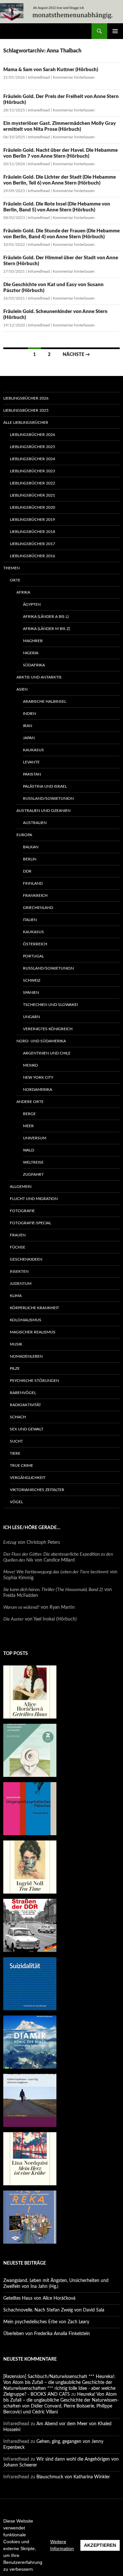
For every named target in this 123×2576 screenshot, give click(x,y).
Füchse (18, 1247)
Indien (30, 714)
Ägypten (32, 604)
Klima (16, 1296)
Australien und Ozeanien (43, 811)
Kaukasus (33, 750)
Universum (35, 1138)
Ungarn (31, 1017)
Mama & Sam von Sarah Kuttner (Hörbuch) (51, 70)
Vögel (16, 1502)
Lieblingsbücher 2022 (32, 483)
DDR (27, 871)
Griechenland (38, 908)
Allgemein (21, 1187)
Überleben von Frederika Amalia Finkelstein (47, 2334)
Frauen (18, 1235)
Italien (30, 920)
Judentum (21, 1284)
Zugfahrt (33, 1174)
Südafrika (34, 665)
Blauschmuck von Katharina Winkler (73, 2477)
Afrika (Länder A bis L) (46, 617)
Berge (29, 1114)
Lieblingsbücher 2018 (32, 532)
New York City (38, 1077)
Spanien (31, 993)
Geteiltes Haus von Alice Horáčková (39, 2298)
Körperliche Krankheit (34, 1308)
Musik (16, 1344)
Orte (15, 580)
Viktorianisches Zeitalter (37, 1490)
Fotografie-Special (31, 1223)
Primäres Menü (115, 31)
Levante (31, 762)
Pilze (15, 1368)
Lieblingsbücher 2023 (32, 471)
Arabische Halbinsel (45, 701)
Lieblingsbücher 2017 (32, 544)
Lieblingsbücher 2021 (32, 495)
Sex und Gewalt (27, 1429)
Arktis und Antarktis (39, 677)
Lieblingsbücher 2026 (26, 398)
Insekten (19, 1271)
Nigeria (31, 653)
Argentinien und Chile (47, 1053)
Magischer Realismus (33, 1332)
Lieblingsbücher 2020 (32, 507)
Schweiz (32, 980)
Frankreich (35, 895)
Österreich (35, 944)
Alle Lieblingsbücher (26, 423)
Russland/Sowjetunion (48, 798)
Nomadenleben (26, 1356)
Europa (24, 835)
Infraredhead (39, 77)
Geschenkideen (26, 1259)
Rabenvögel (23, 1393)
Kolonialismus (26, 1320)
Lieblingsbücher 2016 (32, 556)
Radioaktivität (25, 1405)
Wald (29, 1150)
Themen (11, 568)
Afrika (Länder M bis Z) (46, 629)
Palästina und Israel (45, 786)
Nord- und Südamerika (41, 1041)
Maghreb (33, 641)
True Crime (21, 1465)
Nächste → (76, 355)
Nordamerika (38, 1090)
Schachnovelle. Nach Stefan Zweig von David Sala (54, 2310)
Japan (29, 738)
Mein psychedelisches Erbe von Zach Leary (46, 2322)
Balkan (31, 847)
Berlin (30, 859)
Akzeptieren (100, 2545)
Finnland (33, 883)
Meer (28, 1126)
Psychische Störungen (34, 1381)
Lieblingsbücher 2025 (26, 410)
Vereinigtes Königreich (48, 1029)
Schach (18, 1417)
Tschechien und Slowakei (50, 1005)
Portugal (33, 956)
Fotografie (22, 1211)
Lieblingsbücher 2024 (32, 459)
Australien (35, 823)
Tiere (15, 1453)
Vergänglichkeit (28, 1478)
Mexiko (31, 1065)
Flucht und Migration (34, 1199)
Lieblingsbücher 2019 (32, 520)
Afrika (23, 592)
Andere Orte (30, 1102)
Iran (28, 726)
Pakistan (32, 774)
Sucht (16, 1441)
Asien (22, 689)
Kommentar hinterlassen (74, 77)
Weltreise (33, 1162)
